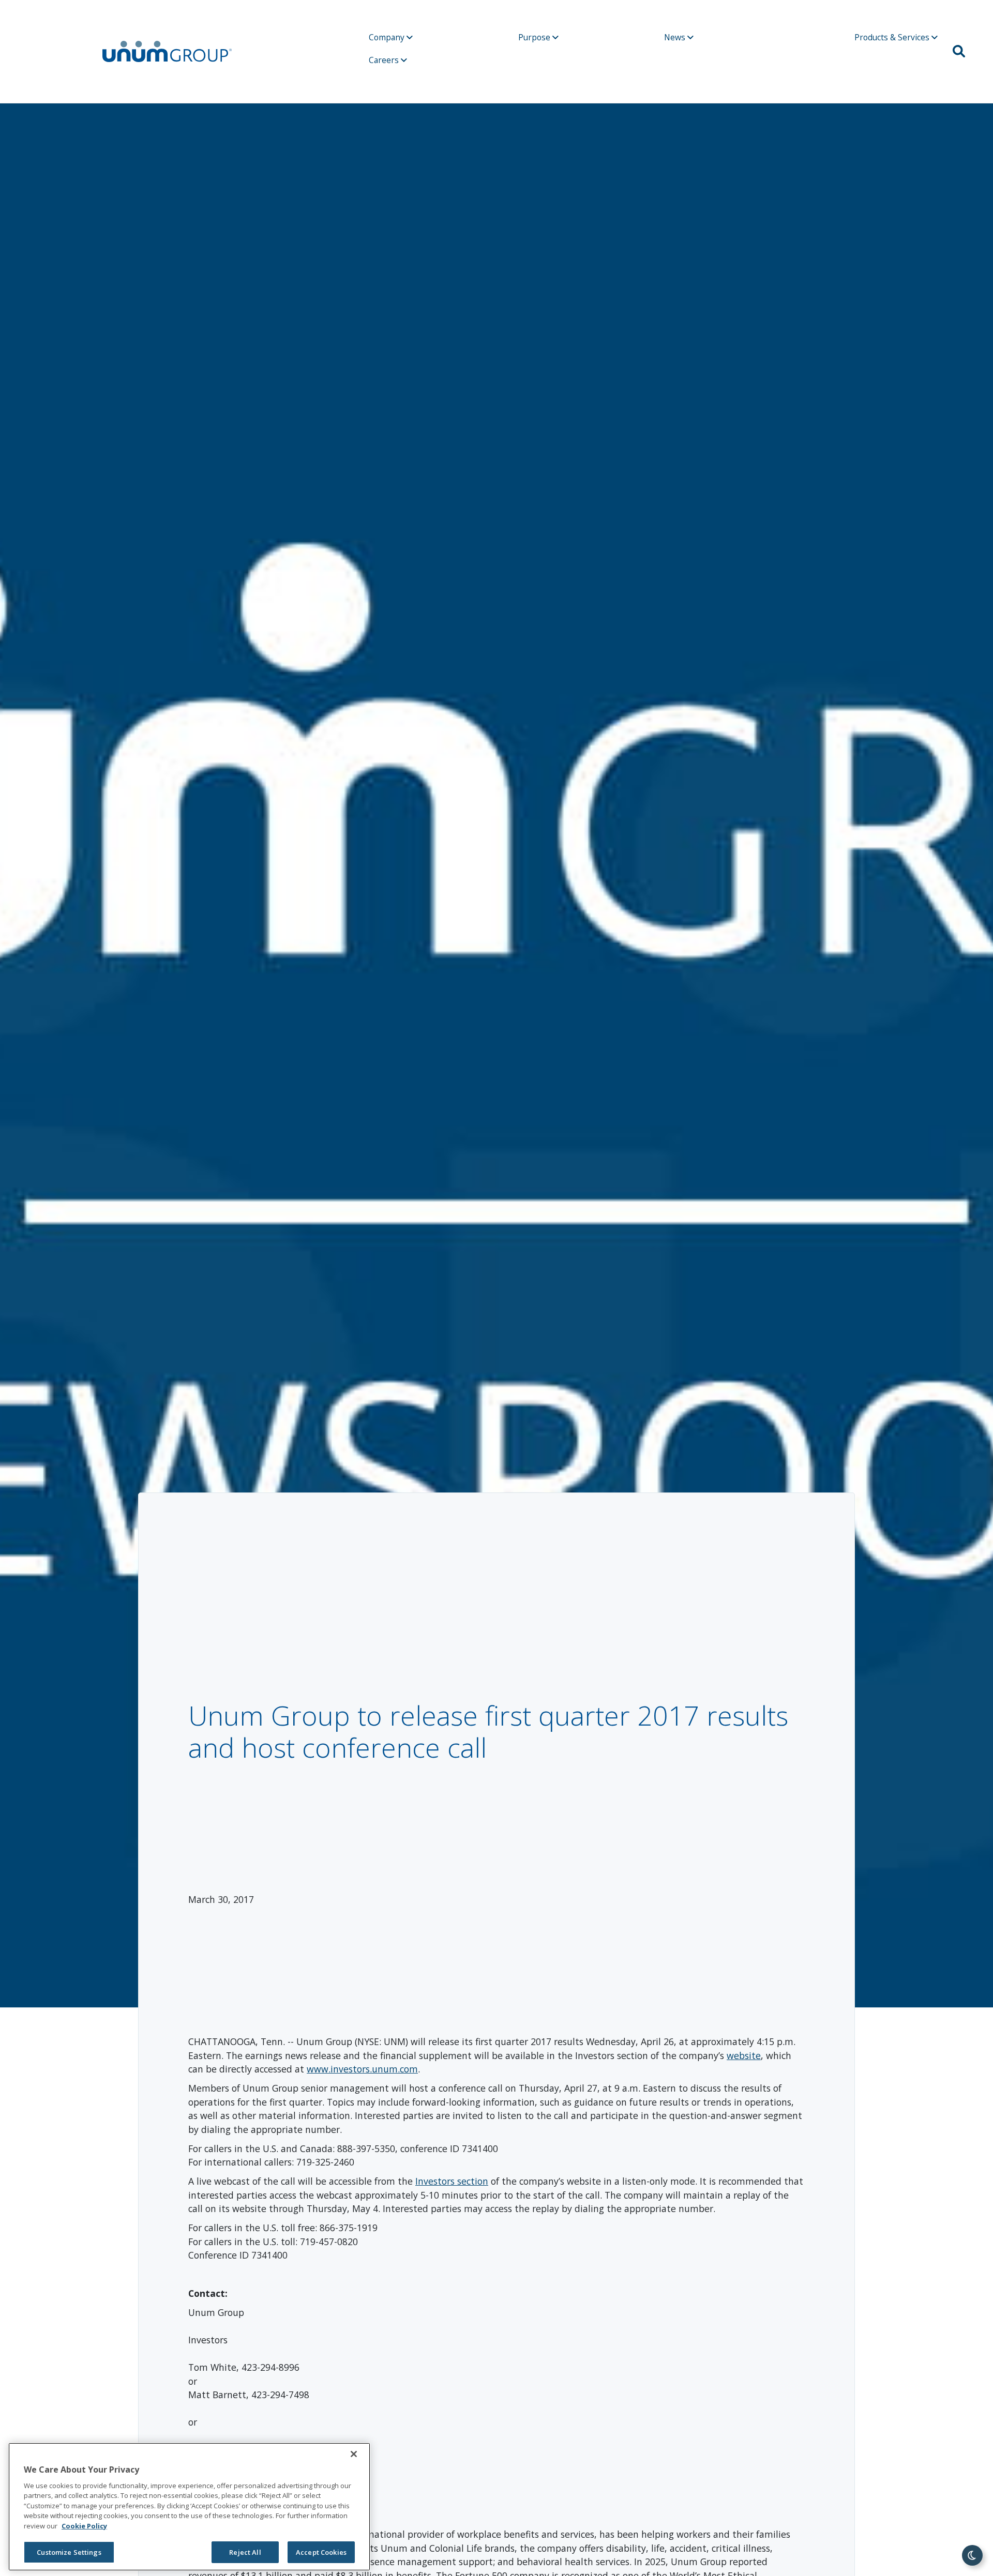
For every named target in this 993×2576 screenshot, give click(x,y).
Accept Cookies (321, 2552)
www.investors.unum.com (362, 2069)
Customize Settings (69, 2552)
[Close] (354, 2454)
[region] (189, 2507)
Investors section (452, 2181)
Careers (385, 60)
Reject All (245, 2552)
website (744, 2055)
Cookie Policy (84, 2526)
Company (388, 37)
